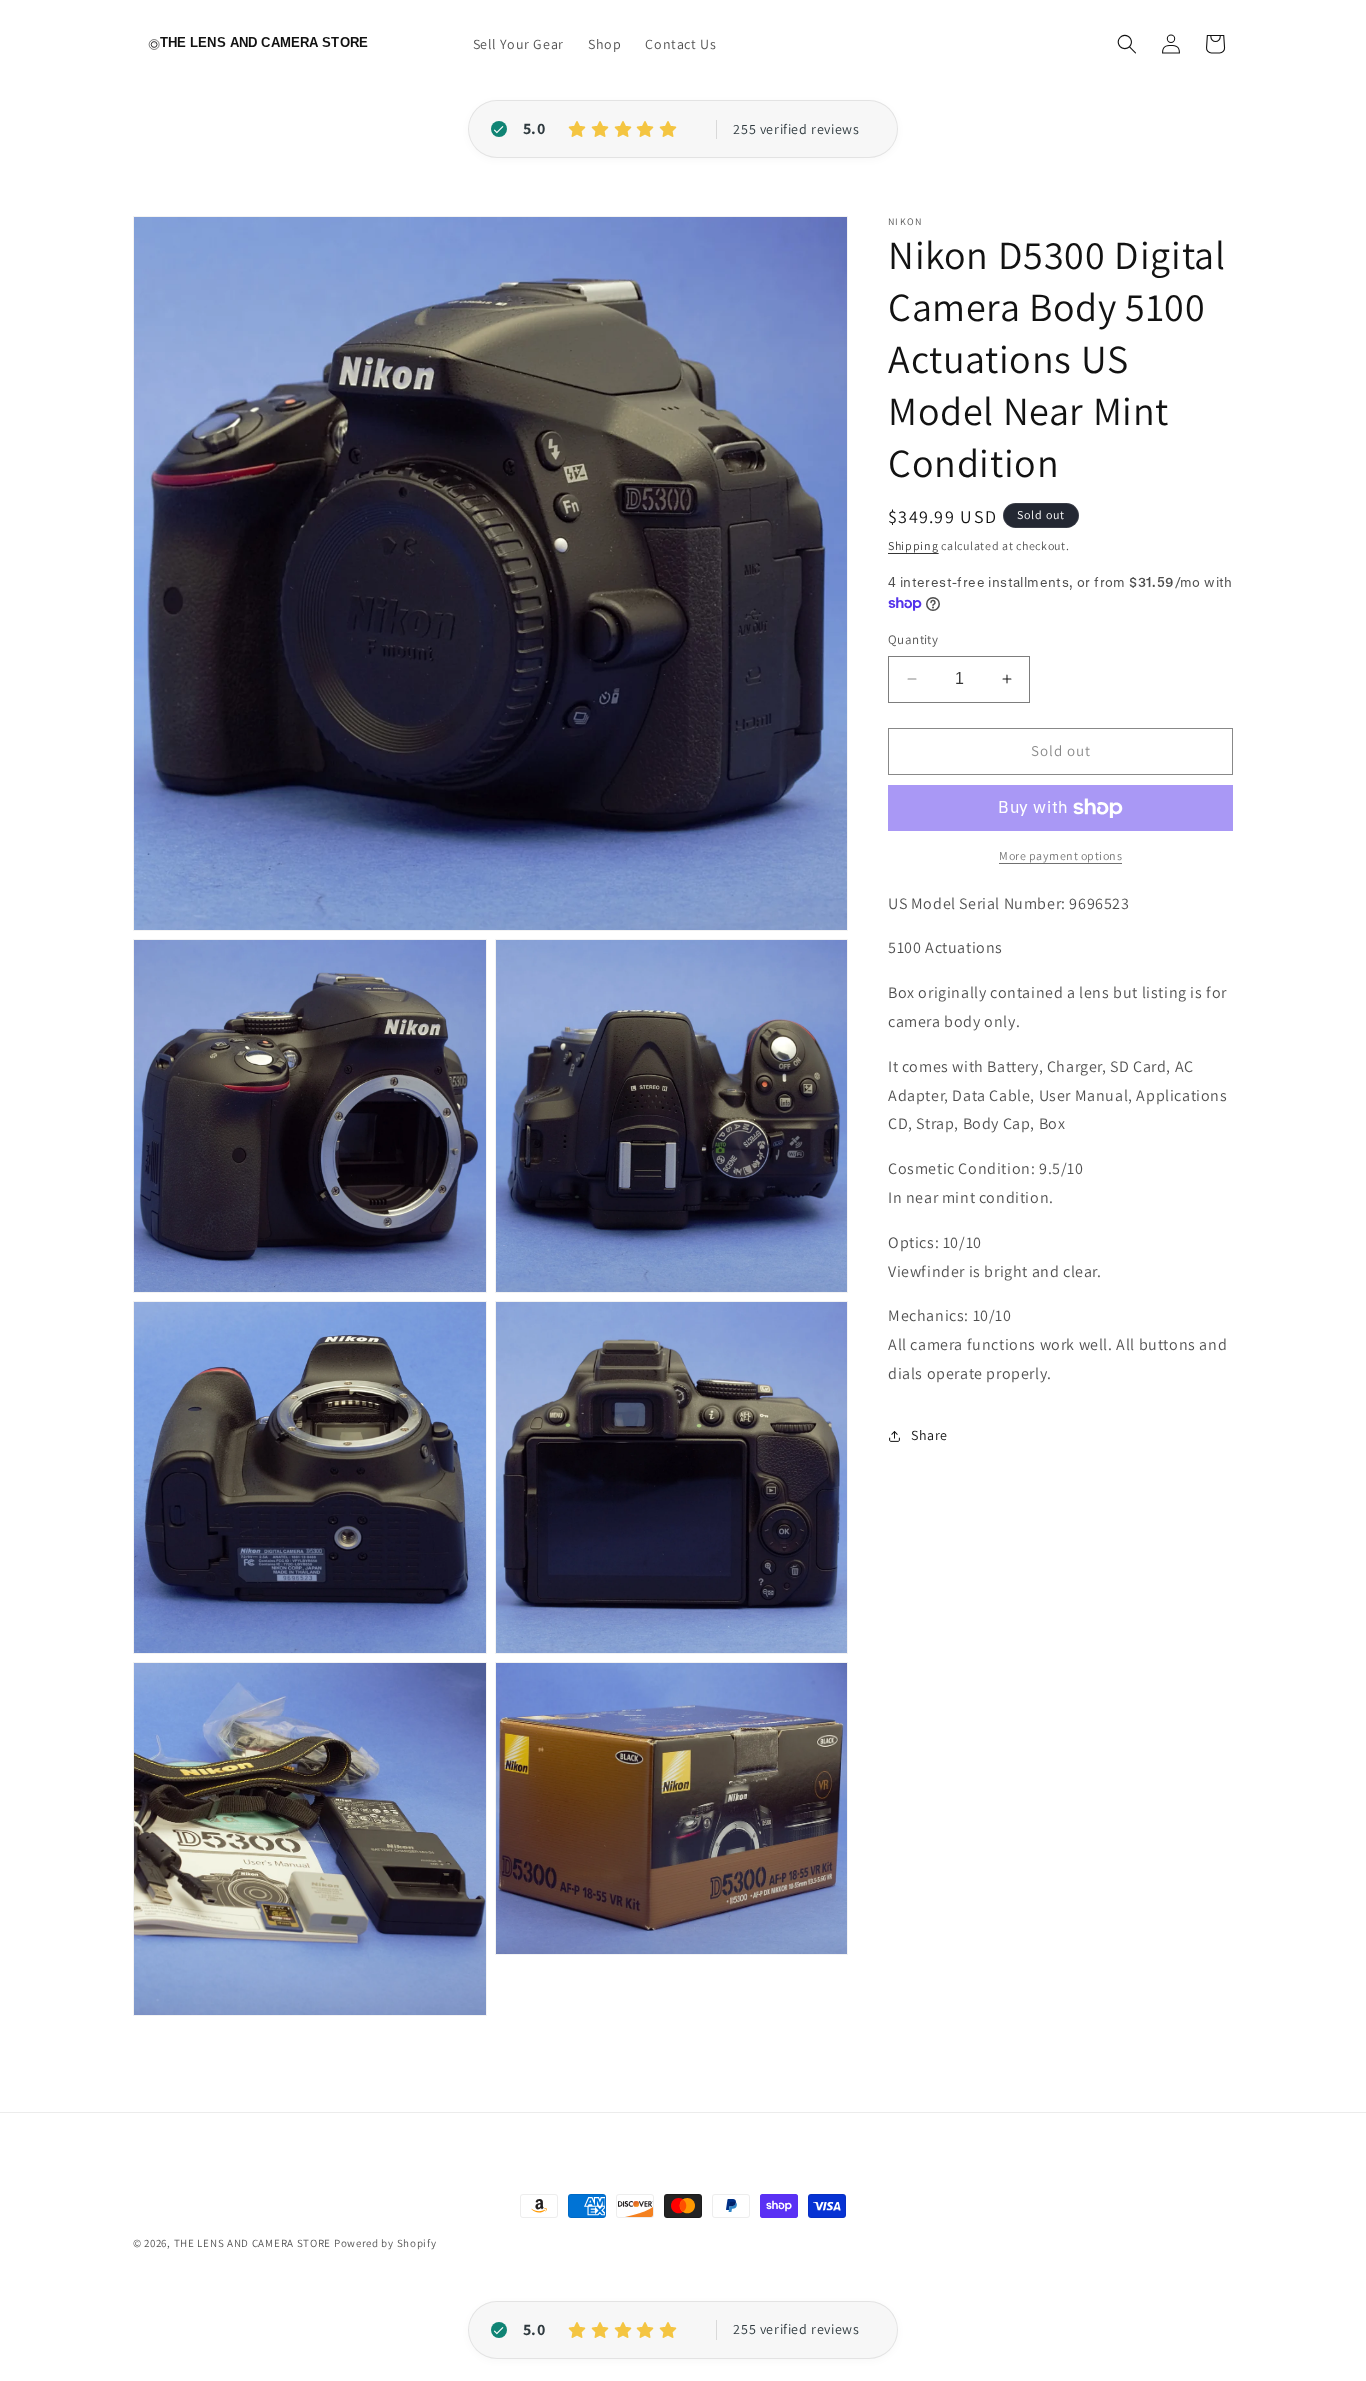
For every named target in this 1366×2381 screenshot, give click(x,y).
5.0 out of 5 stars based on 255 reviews (796, 130)
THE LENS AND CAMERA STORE (253, 2243)
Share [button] (929, 1435)
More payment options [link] (1060, 855)
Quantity (913, 639)
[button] (1127, 44)
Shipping (913, 545)
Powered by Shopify (385, 2243)
